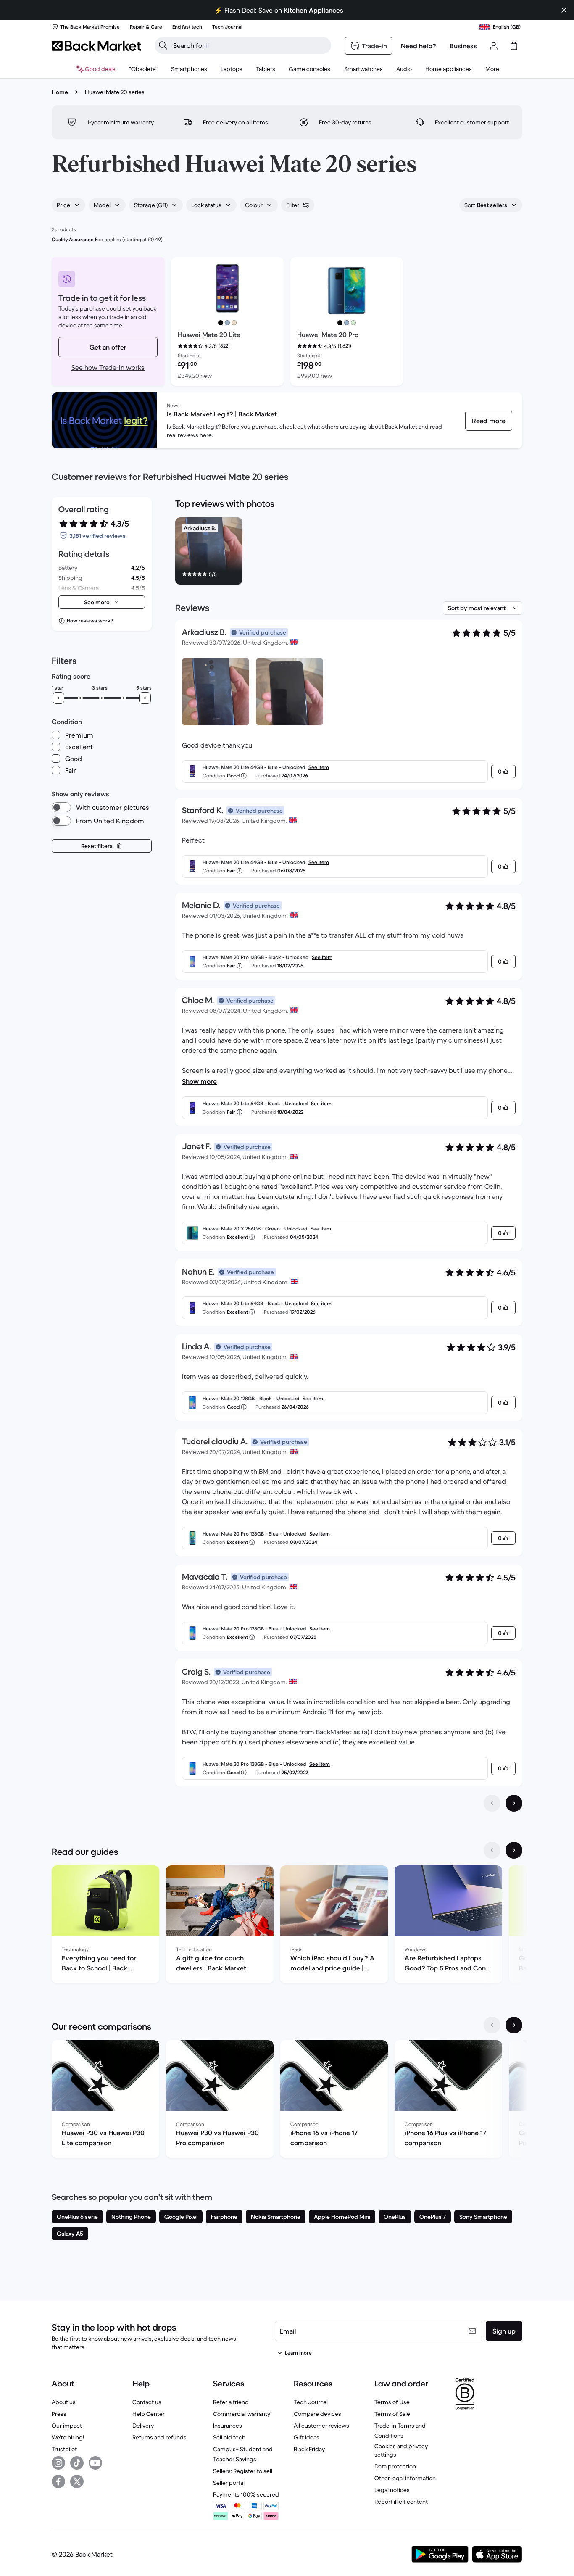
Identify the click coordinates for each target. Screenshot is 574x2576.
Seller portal (229, 2483)
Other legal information (405, 2478)
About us (64, 2402)
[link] (489, 421)
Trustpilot (64, 2449)
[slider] (58, 698)
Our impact (67, 2426)
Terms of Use (392, 2402)
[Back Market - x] (77, 2481)
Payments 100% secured (246, 2494)
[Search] (163, 45)
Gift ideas (307, 2437)
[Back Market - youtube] (95, 2463)
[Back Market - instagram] (58, 2463)
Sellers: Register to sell (243, 2471)
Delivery (143, 2426)
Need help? (419, 46)
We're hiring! (68, 2437)
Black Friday (309, 2449)
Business (463, 46)
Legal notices (392, 2490)
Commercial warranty (242, 2414)
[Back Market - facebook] (58, 2481)
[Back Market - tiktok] (77, 2463)
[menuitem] (189, 69)
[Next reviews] (514, 1803)
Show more (199, 1081)
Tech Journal (311, 2402)
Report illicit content (401, 2502)
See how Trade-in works (108, 367)
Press (59, 2414)
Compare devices (317, 2414)
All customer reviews (321, 2426)
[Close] (564, 10)
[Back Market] (96, 46)
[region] (349, 553)
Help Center (149, 2414)
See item (319, 767)
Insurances (228, 2426)
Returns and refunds (159, 2437)
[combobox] (68, 205)
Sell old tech (229, 2437)
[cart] (514, 46)
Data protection (395, 2466)
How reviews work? (90, 620)
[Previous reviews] (492, 1803)
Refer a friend (231, 2402)
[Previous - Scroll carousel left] (492, 1850)
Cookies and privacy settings (401, 2450)
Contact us (147, 2402)
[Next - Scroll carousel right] (514, 1850)
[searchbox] (250, 45)
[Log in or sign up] (494, 46)
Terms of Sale (392, 2414)
